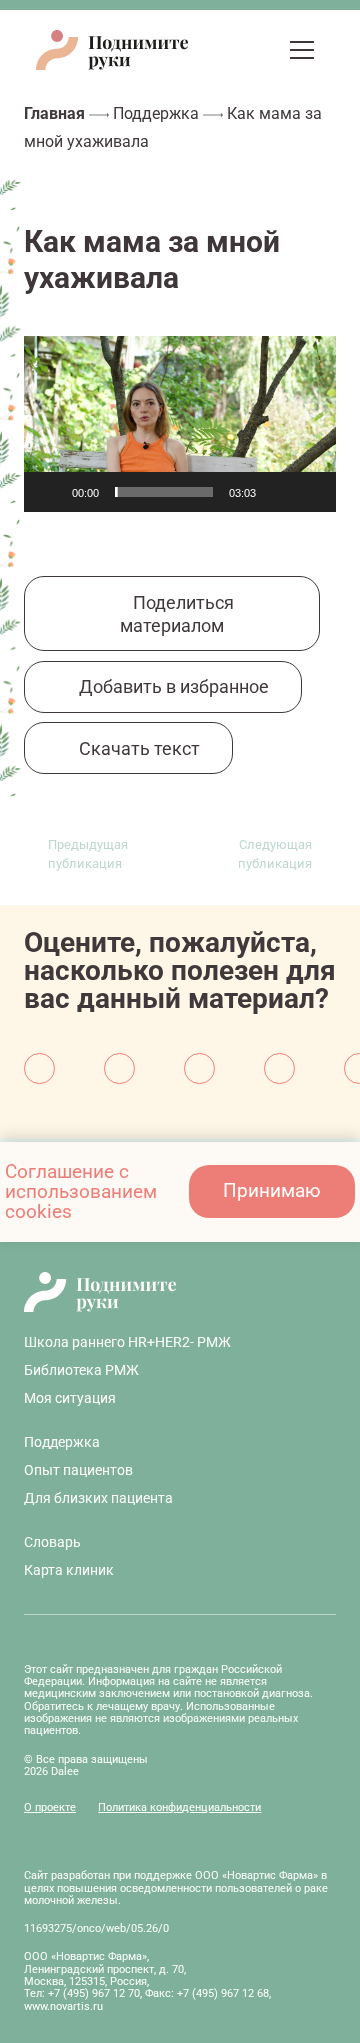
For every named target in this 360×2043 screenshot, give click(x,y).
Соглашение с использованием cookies (81, 1191)
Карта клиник (69, 1570)
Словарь (52, 1542)
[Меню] (302, 50)
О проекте (50, 1807)
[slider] (164, 492)
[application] (180, 424)
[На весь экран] (310, 492)
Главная (54, 113)
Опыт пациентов (78, 1470)
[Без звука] (278, 492)
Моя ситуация (70, 1398)
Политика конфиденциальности (179, 1807)
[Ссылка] (227, 49)
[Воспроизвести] (50, 492)
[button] (262, 50)
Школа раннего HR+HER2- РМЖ (127, 1342)
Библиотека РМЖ (81, 1370)
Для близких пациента (98, 1498)
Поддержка (156, 113)
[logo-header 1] (112, 50)
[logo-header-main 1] (180, 1292)
